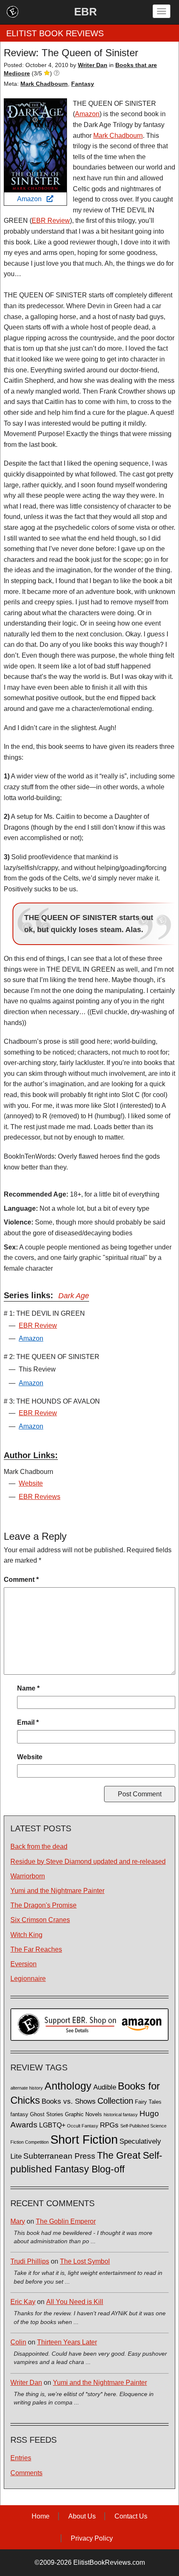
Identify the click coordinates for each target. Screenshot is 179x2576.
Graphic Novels (83, 2115)
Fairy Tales (148, 2102)
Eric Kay (23, 2302)
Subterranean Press (59, 2156)
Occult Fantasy (83, 2126)
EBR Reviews (40, 1497)
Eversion (24, 1964)
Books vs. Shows (69, 2101)
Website (31, 1483)
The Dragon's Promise (44, 1905)
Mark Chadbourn (44, 84)
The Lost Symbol (85, 2261)
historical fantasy (121, 2115)
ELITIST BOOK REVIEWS (55, 33)
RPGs (109, 2125)
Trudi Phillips (30, 2261)
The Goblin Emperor (66, 2221)
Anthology (68, 2086)
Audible (105, 2087)
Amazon (32, 199)
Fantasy (83, 84)
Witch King (26, 1935)
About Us (82, 2516)
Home (41, 2516)
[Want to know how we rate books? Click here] (57, 73)
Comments (26, 2473)
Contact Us (131, 2516)
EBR (86, 12)
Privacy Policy (92, 2538)
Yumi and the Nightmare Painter (57, 1891)
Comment (21, 1580)
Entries (21, 2458)
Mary (18, 2221)
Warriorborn (28, 1876)
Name (28, 1688)
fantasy (19, 2115)
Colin (18, 2342)
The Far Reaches (36, 1949)
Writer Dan (26, 2383)
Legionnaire (28, 1979)
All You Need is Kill (75, 2302)
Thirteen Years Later (67, 2342)
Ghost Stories (47, 2115)
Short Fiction (84, 2139)
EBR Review (51, 221)
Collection (115, 2101)
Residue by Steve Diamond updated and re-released (88, 1862)
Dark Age (74, 1296)
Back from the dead (39, 1847)
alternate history (27, 2088)
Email (28, 1722)
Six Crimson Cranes (40, 1920)
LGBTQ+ (52, 2125)
